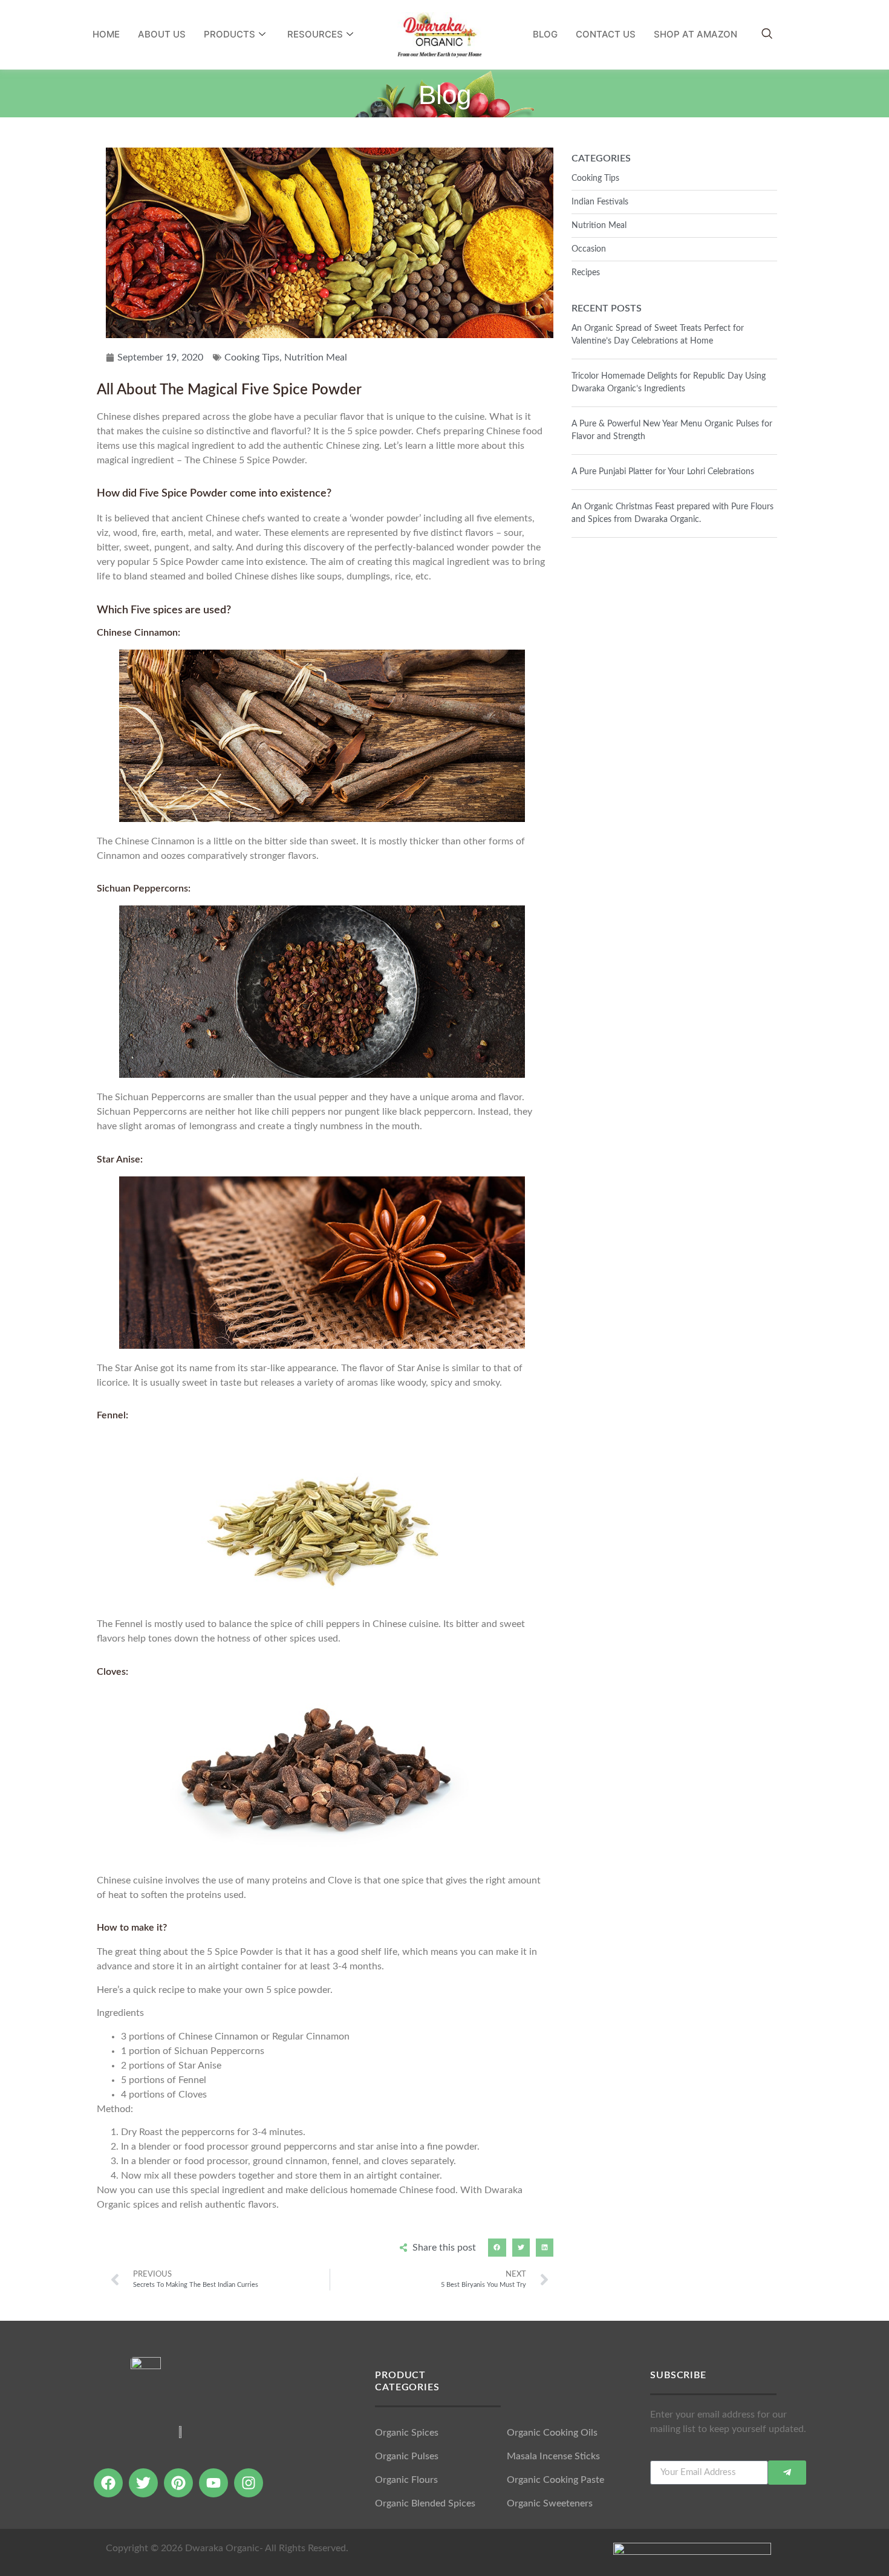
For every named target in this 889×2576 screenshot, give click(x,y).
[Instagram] (249, 2483)
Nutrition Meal (316, 357)
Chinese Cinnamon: (138, 633)
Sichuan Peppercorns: (144, 889)
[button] (497, 2247)
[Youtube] (213, 2483)
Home (106, 34)
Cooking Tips (252, 357)
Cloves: (112, 1672)
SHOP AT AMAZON (695, 34)
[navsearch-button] (767, 34)
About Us (162, 34)
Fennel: (112, 1415)
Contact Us (606, 34)
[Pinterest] (178, 2483)
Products (230, 34)
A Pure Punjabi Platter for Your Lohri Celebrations (663, 472)
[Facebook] (108, 2483)
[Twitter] (143, 2483)
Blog (545, 34)
